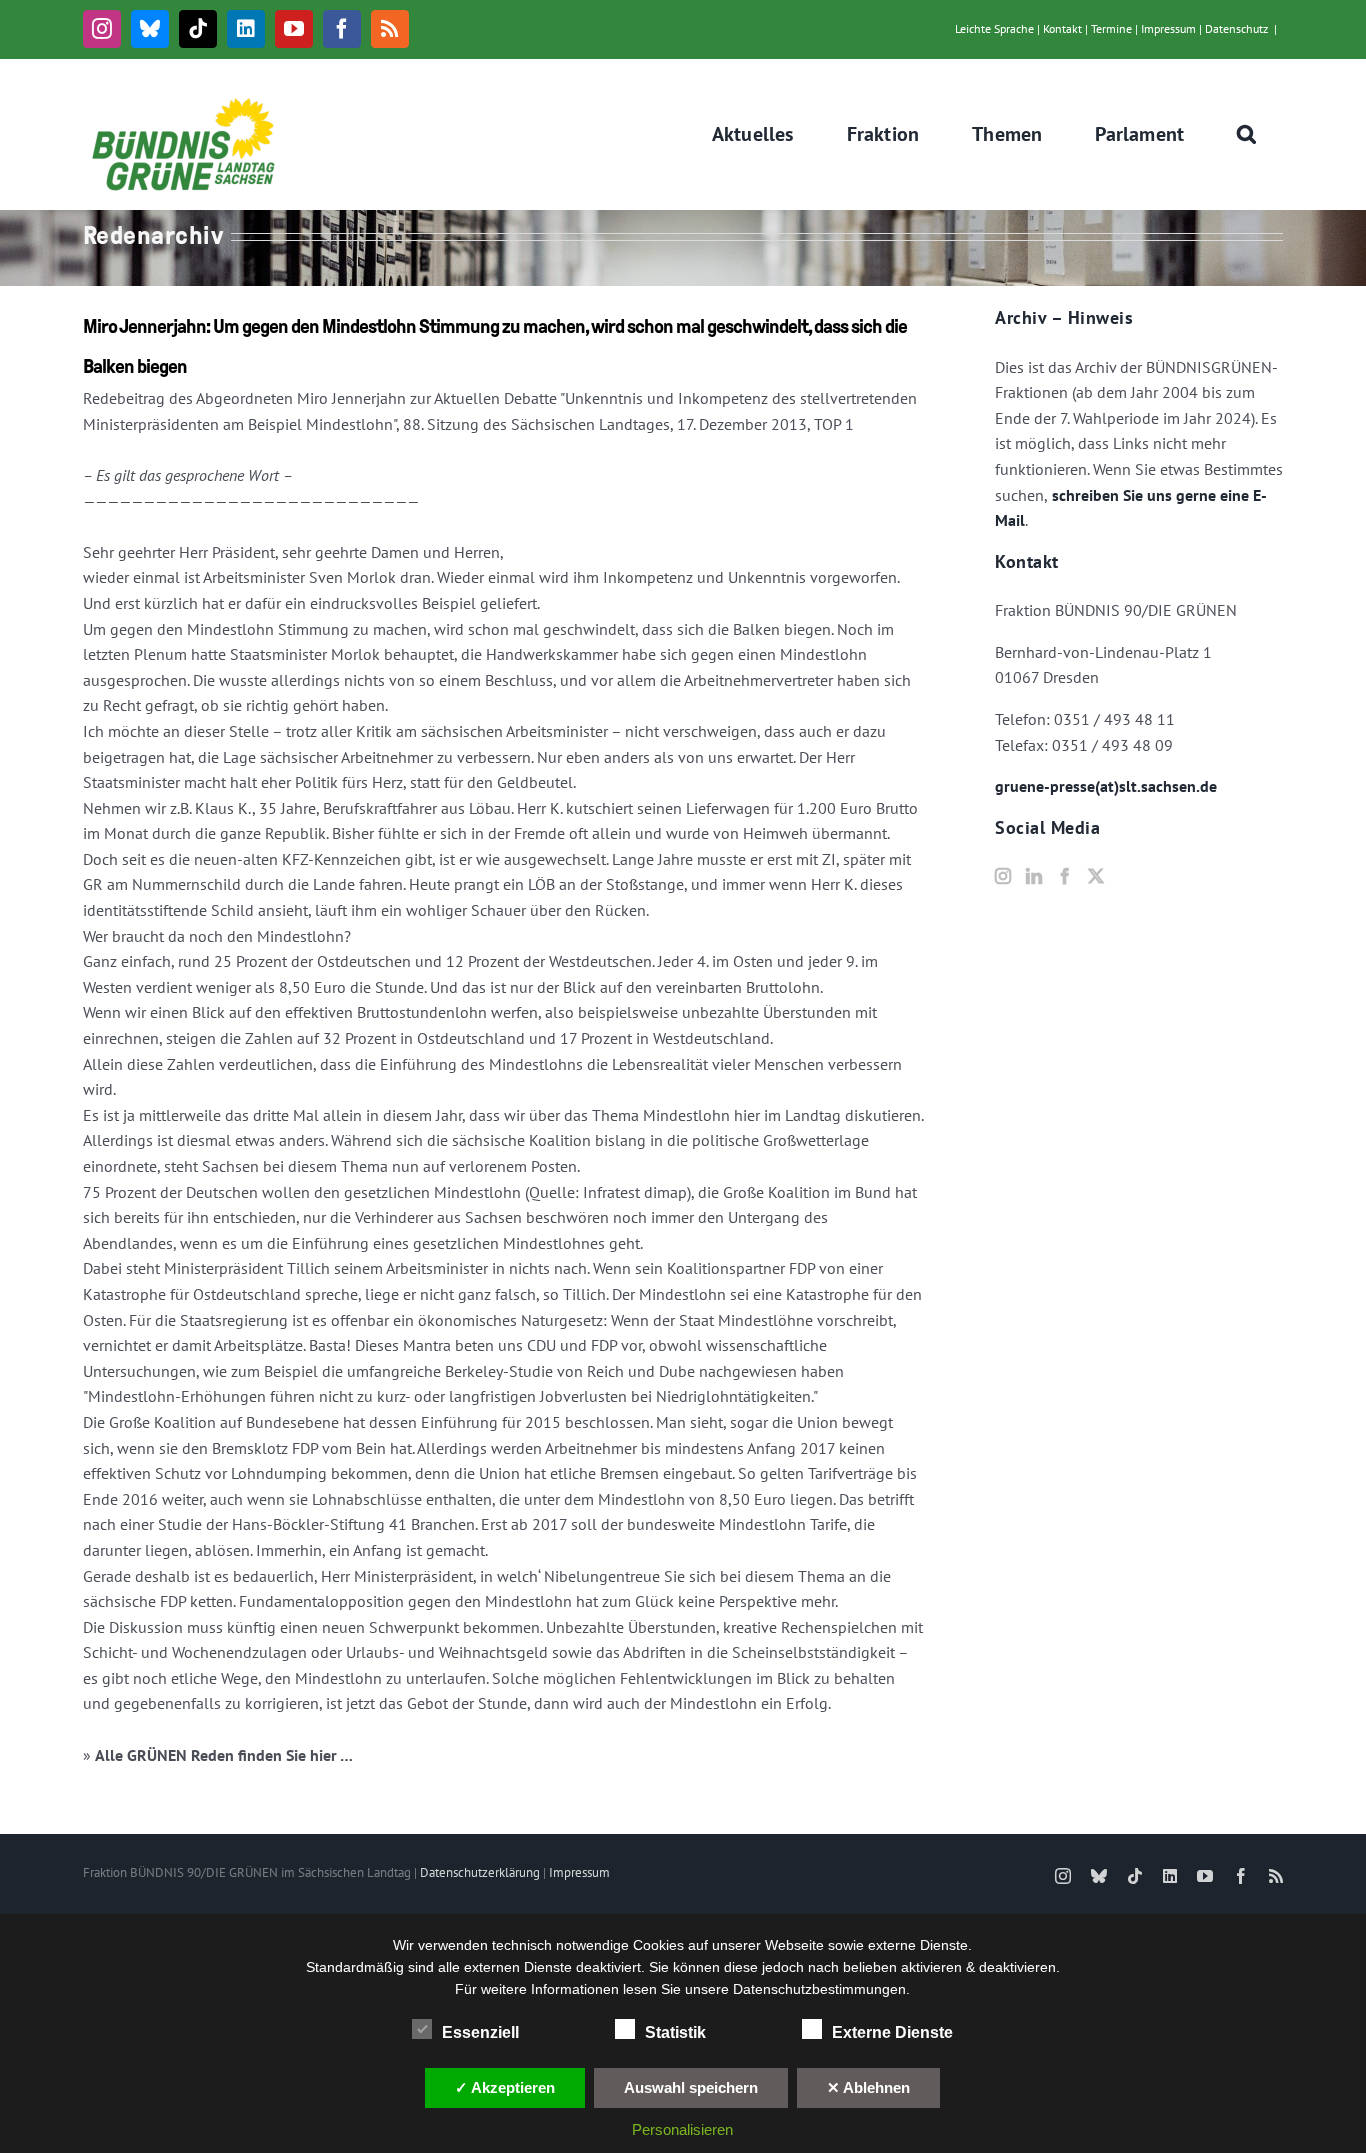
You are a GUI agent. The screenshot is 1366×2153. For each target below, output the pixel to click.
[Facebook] (1065, 876)
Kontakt (1062, 28)
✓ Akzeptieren (505, 2087)
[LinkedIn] (1034, 876)
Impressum (1168, 28)
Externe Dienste (892, 2032)
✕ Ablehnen (868, 2087)
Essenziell (480, 2032)
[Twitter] (1096, 876)
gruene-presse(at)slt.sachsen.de (1106, 786)
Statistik (675, 2032)
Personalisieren (682, 2129)
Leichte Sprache (994, 28)
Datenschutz (1236, 28)
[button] (1247, 134)
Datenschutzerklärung (480, 1872)
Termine (1111, 28)
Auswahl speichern (691, 2087)
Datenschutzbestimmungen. (821, 1989)
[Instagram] (1003, 876)
